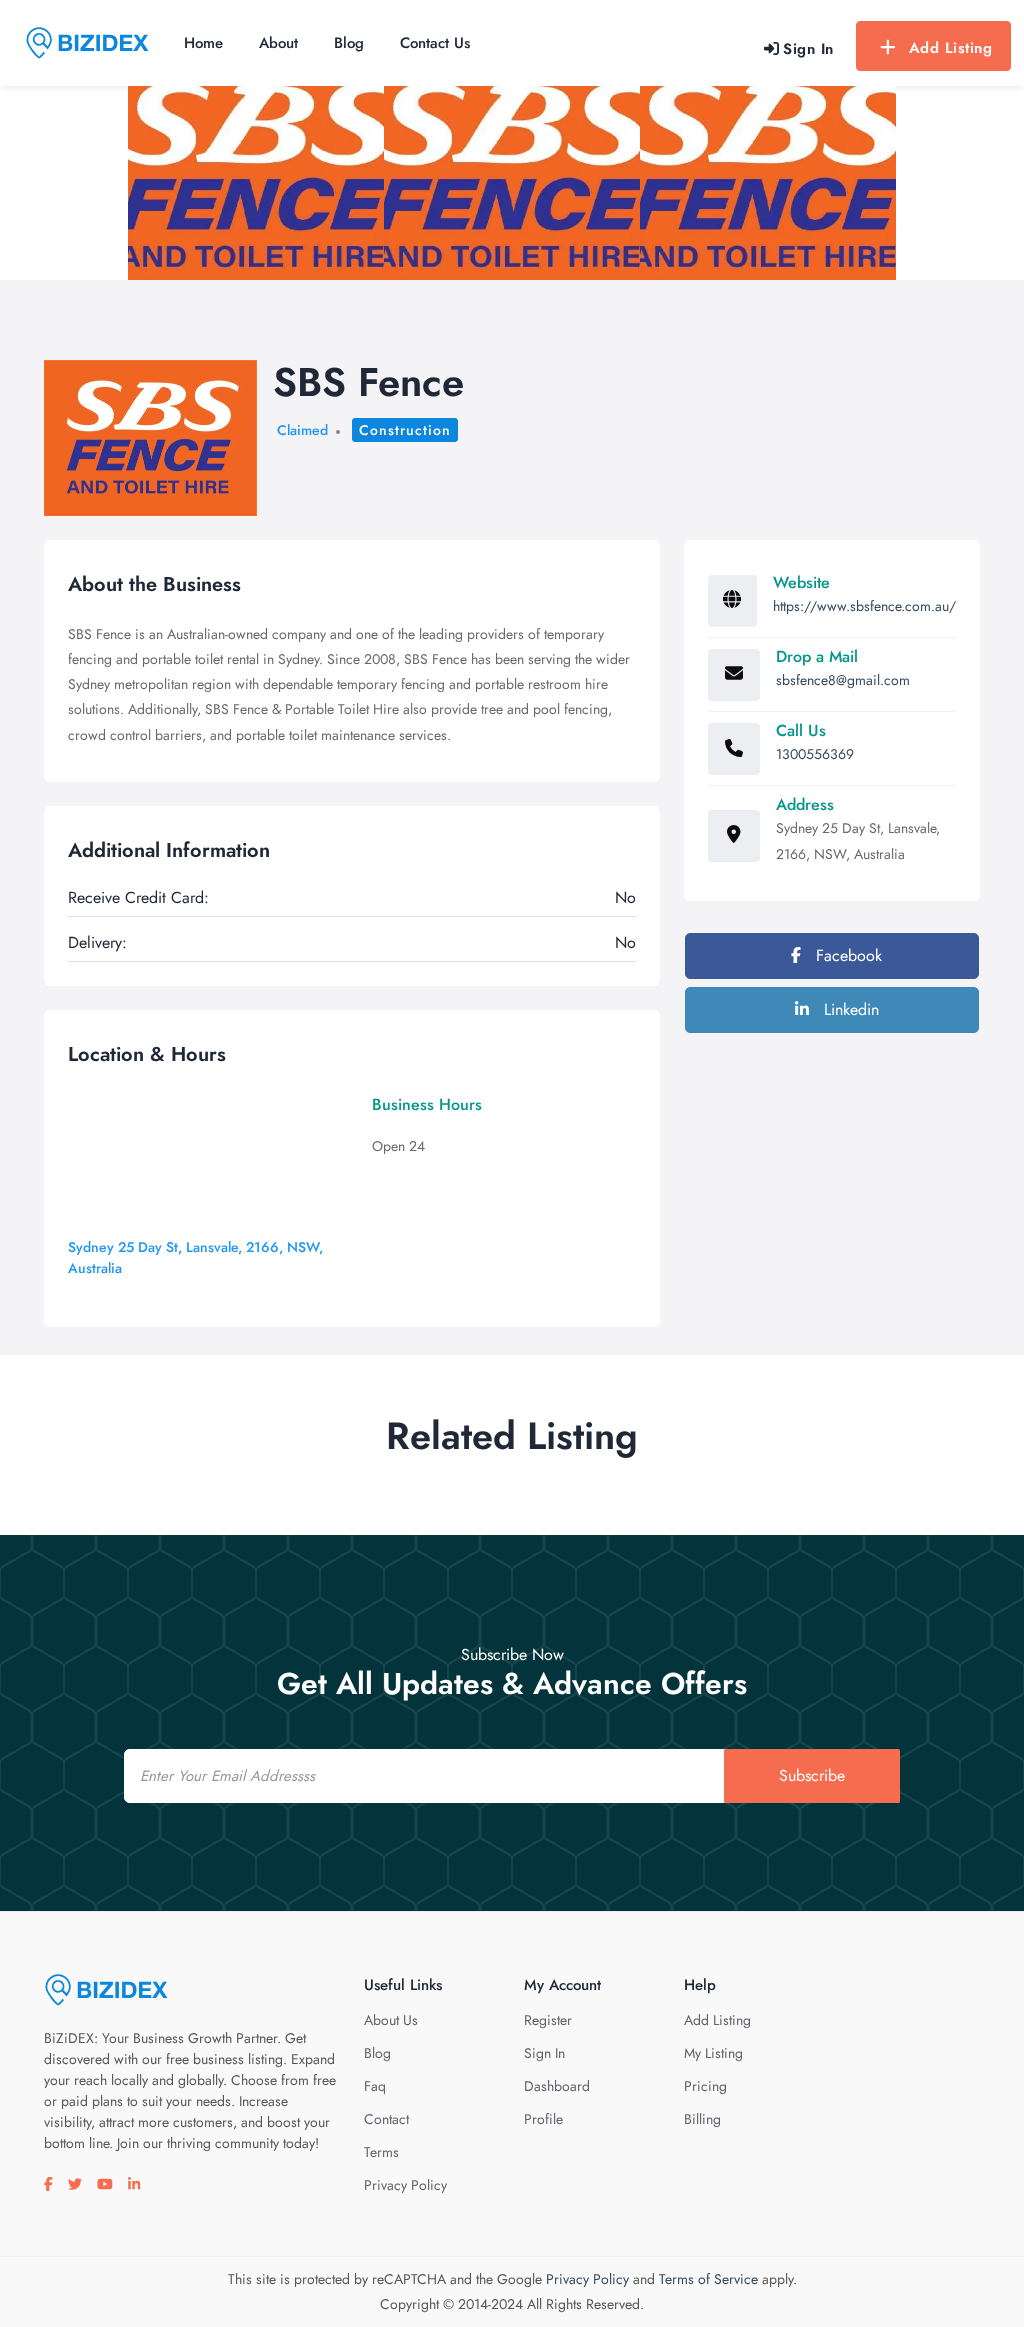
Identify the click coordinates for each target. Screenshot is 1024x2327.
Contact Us (435, 43)
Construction (405, 430)
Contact (386, 2119)
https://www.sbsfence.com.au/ (864, 606)
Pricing (705, 2086)
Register (548, 2020)
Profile (543, 2119)
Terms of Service (708, 2279)
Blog (349, 43)
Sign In (544, 2053)
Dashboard (557, 2086)
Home (203, 43)
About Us (391, 2020)
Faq (375, 2086)
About (278, 43)
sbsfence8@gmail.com (843, 680)
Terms (381, 2152)
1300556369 (815, 754)
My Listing (713, 2053)
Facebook (846, 955)
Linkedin (849, 1009)
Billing (702, 2119)
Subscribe (812, 1775)
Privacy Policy (405, 2185)
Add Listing (951, 48)
